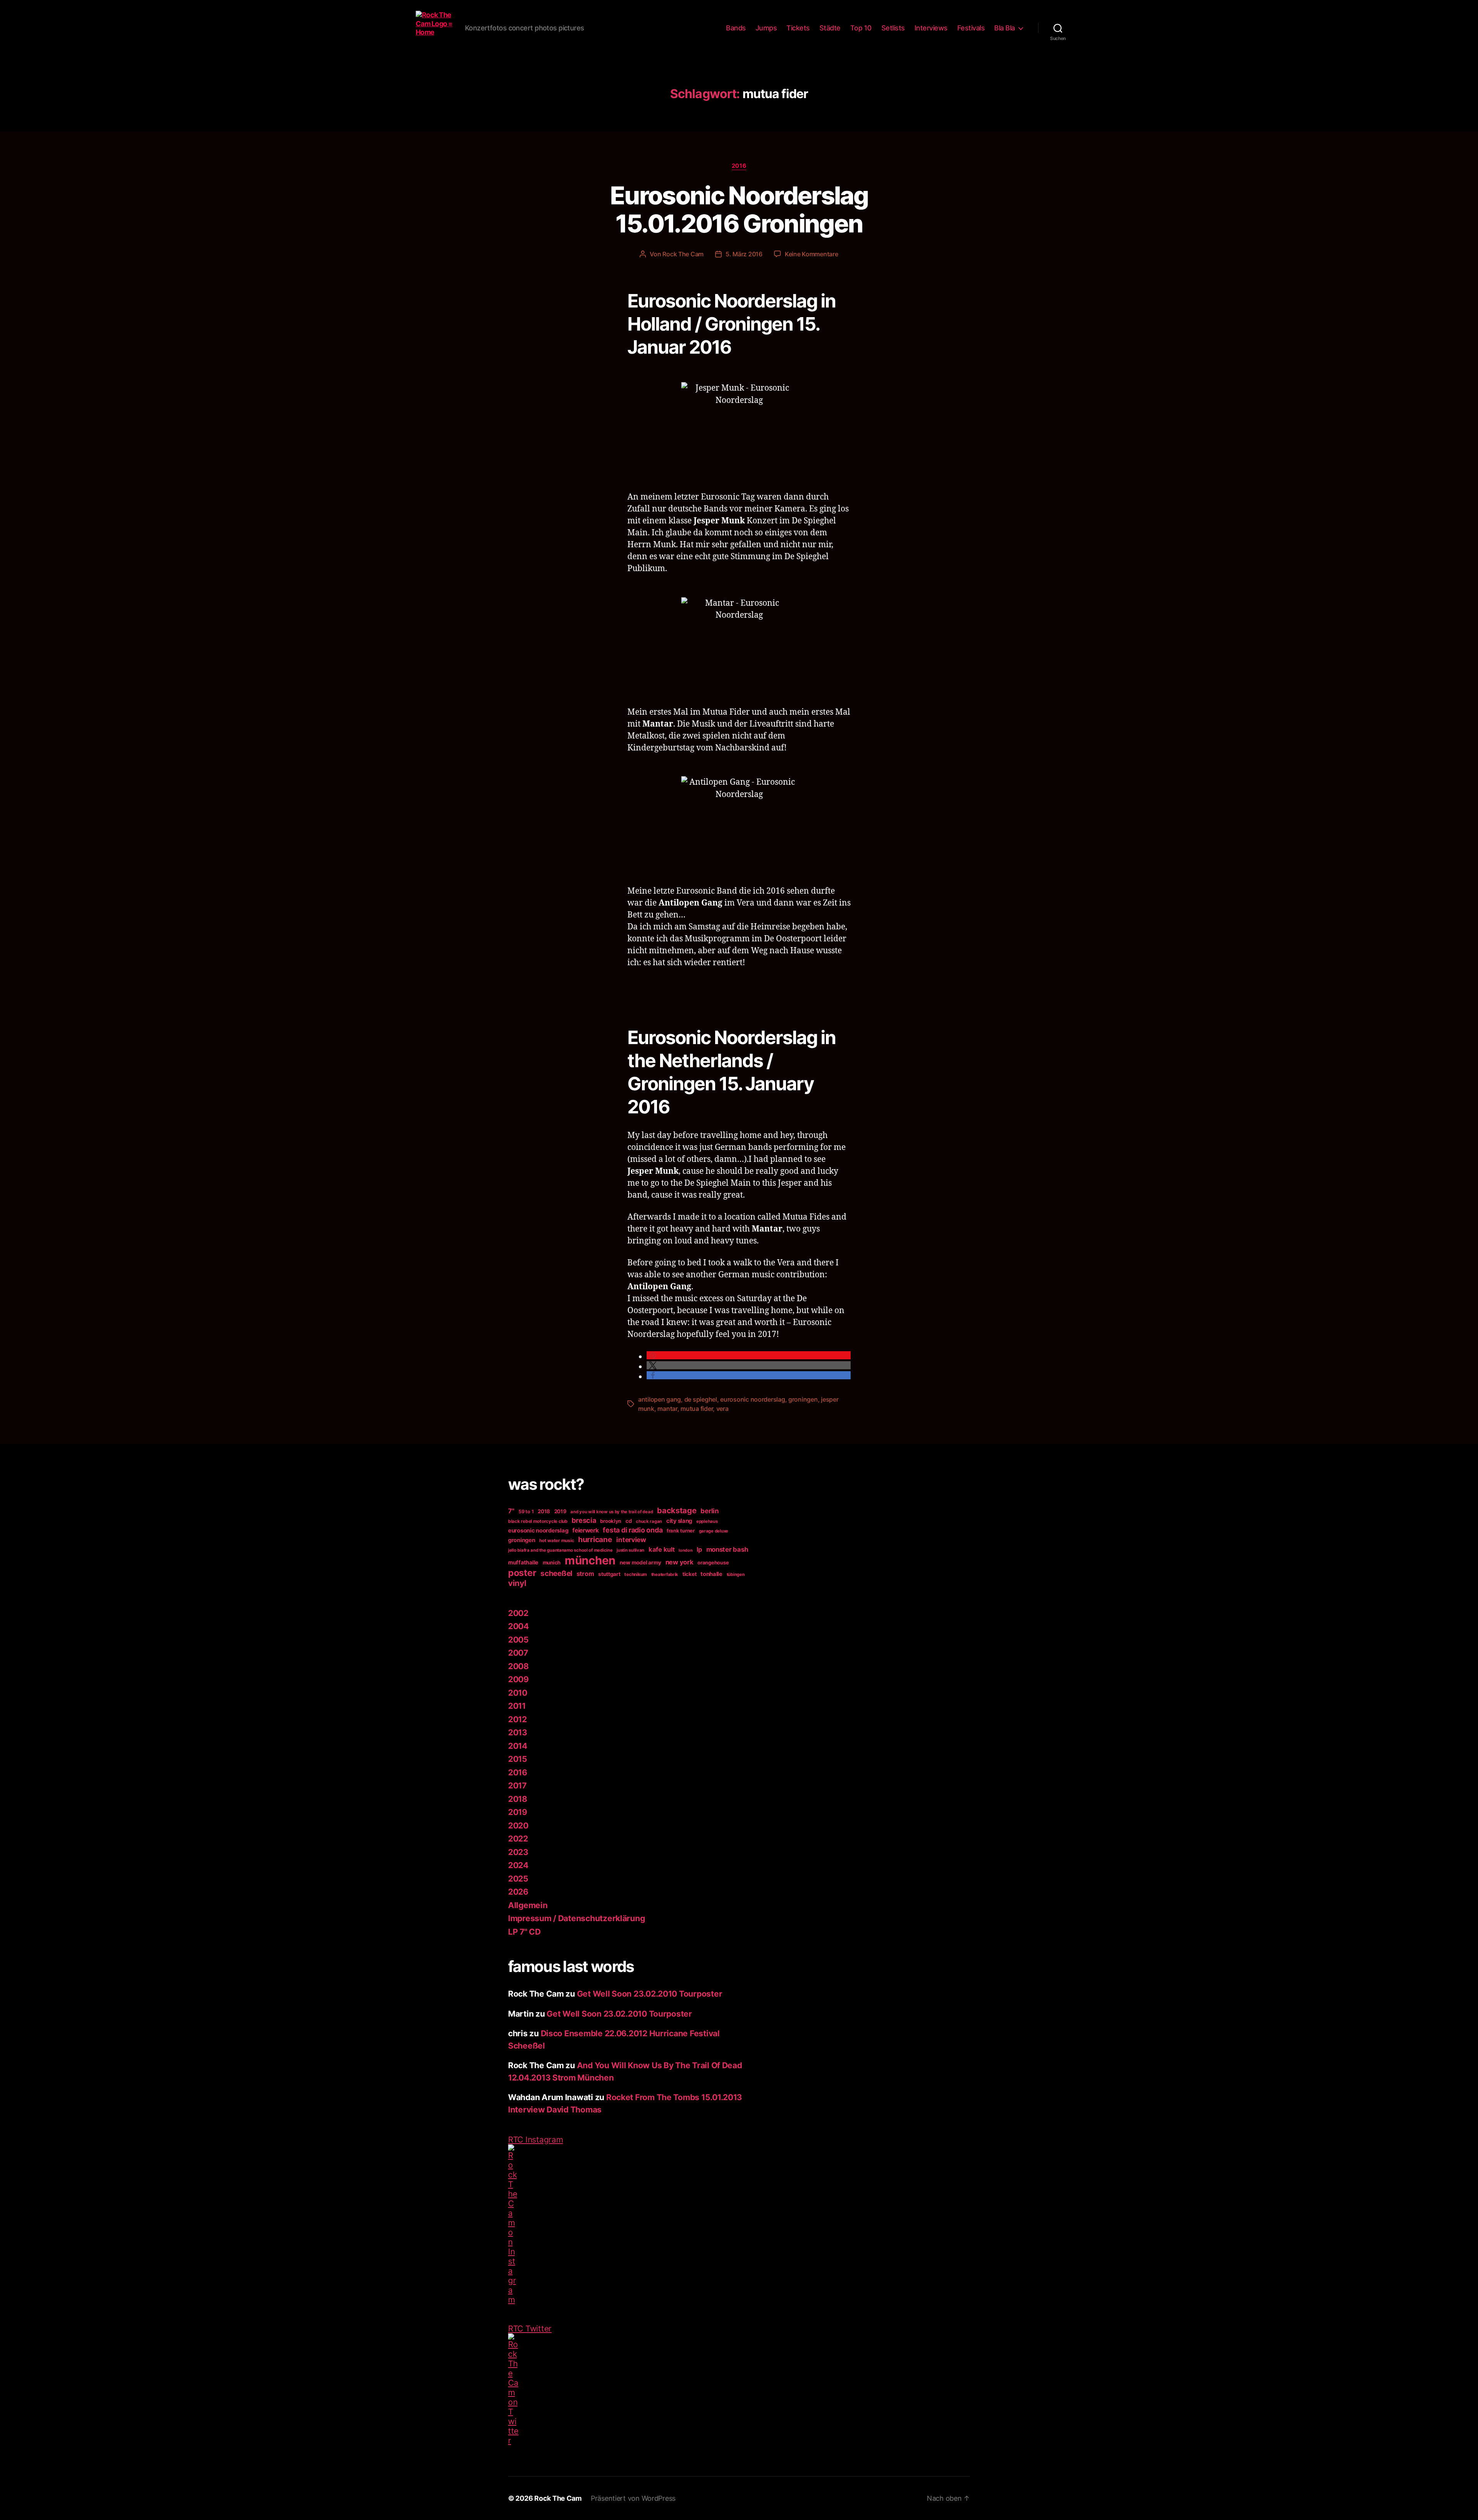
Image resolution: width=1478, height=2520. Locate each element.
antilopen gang (660, 1399)
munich (552, 1562)
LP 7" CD (524, 1932)
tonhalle (711, 1574)
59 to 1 (526, 1511)
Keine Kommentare (812, 254)
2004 (518, 1626)
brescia (584, 1520)
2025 (518, 1879)
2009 (518, 1679)
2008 (518, 1666)
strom (585, 1574)
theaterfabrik (665, 1574)
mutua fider (697, 1409)
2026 (518, 1892)
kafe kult (662, 1549)
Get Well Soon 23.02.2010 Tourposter (650, 1994)
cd (629, 1521)
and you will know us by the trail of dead (612, 1512)
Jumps (766, 28)
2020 (518, 1826)
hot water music (557, 1541)
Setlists (893, 28)
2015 (518, 1759)
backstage (677, 1511)
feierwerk (586, 1530)
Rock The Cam (683, 254)
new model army (640, 1562)
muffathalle (523, 1562)
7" (511, 1511)
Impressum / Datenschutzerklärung (576, 1918)
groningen (803, 1399)
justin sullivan (630, 1550)
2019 (560, 1511)
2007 (518, 1653)
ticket (689, 1574)
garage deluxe (714, 1531)
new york (680, 1562)
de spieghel (701, 1399)
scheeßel (556, 1573)
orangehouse (713, 1562)
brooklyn (611, 1521)
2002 (518, 1613)
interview (631, 1540)
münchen (590, 1560)
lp (699, 1549)
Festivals (971, 28)
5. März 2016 (744, 254)
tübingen (736, 1574)
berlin (710, 1511)
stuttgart (609, 1574)
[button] (749, 1355)
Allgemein (528, 1905)
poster (522, 1573)
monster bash (727, 1549)
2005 (518, 1640)
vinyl (517, 1583)
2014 (518, 1746)
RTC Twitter (530, 2329)
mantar (667, 1409)
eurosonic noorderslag (752, 1399)
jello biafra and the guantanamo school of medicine (560, 1550)
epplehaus (707, 1521)
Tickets (798, 28)
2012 (517, 1719)
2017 (517, 1786)
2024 (518, 1865)
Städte (830, 28)
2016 (739, 166)
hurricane (595, 1539)
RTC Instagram (536, 2140)
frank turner (681, 1531)
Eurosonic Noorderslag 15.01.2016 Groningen (739, 209)
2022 (518, 1839)
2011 (517, 1706)
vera (722, 1409)
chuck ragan (649, 1521)
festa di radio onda (633, 1530)
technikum (636, 1574)
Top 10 (861, 28)
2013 (518, 1732)
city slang (679, 1521)
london (685, 1550)
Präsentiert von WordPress (633, 2498)
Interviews (931, 28)
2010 (518, 1693)
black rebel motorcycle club (538, 1521)
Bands (736, 28)
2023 (518, 1852)
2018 (544, 1511)
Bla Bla (1005, 28)
